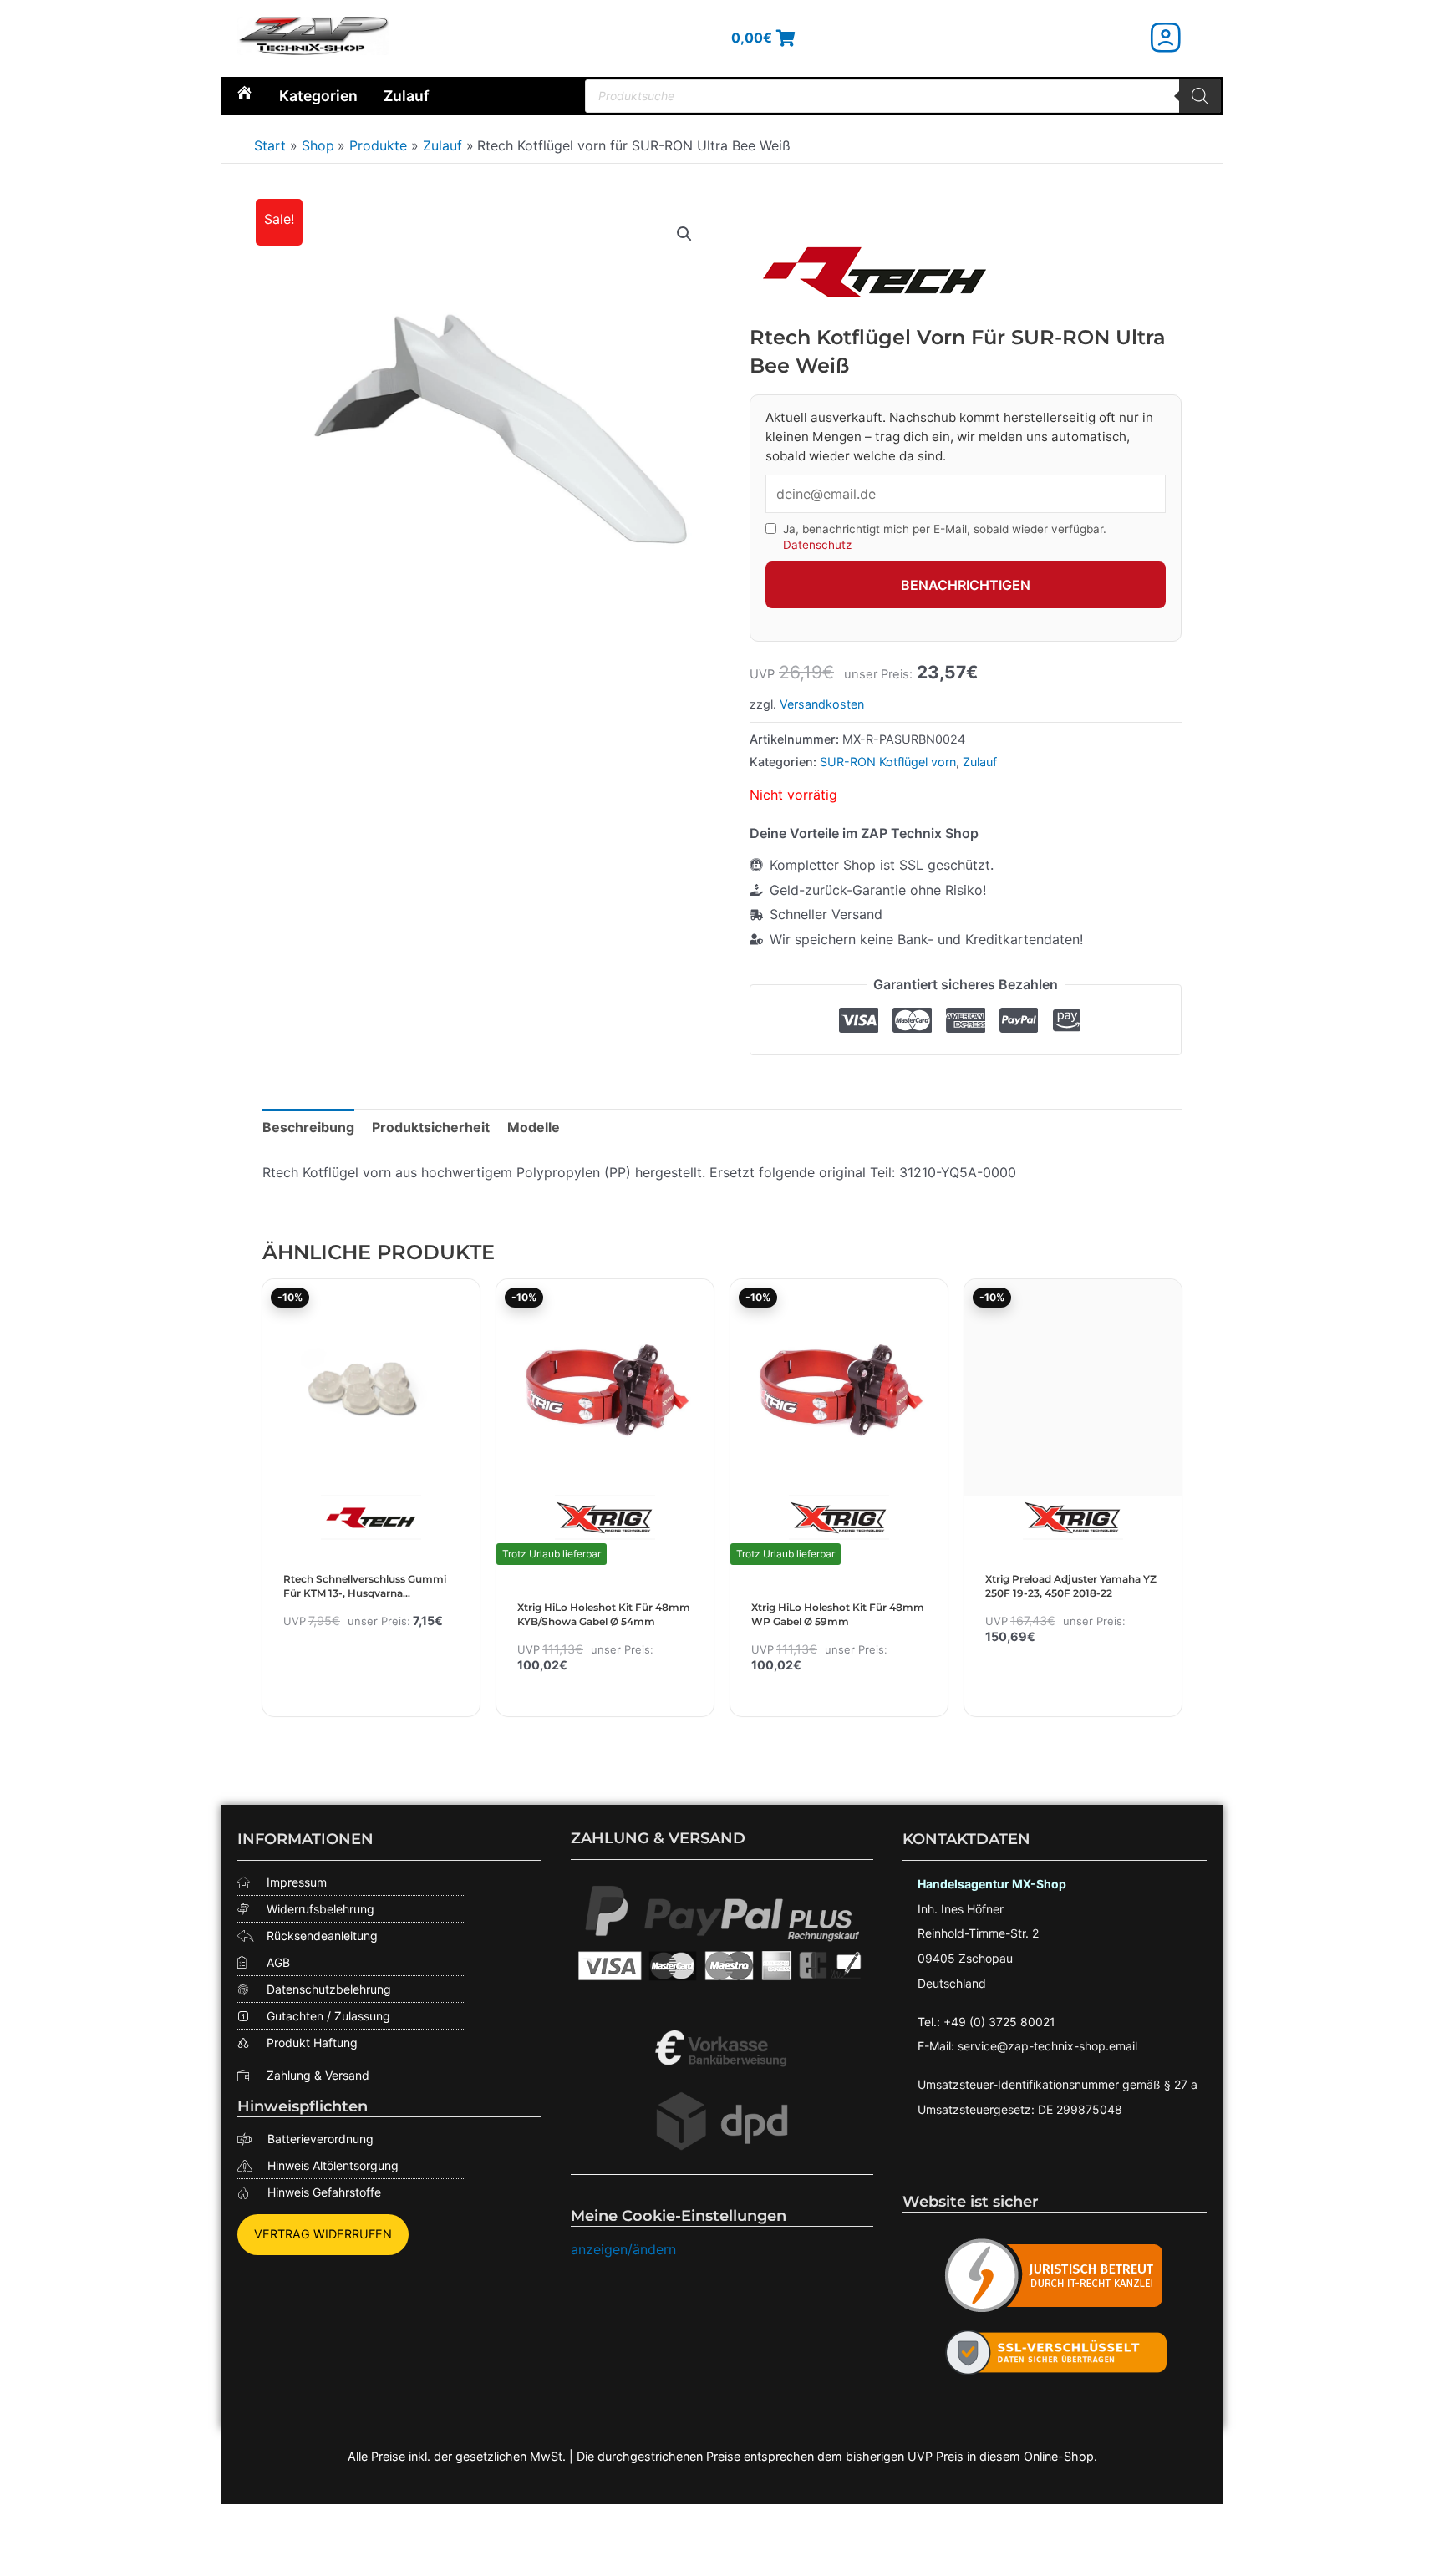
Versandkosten (822, 704)
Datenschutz (817, 545)
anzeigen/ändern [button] (623, 2249)
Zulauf (407, 96)
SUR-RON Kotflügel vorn (888, 762)
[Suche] (1200, 96)
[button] (684, 234)
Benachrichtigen (966, 585)
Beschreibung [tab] (308, 1127)
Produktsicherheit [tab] (431, 1127)
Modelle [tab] (534, 1127)
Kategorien (318, 96)
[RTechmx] (875, 271)
